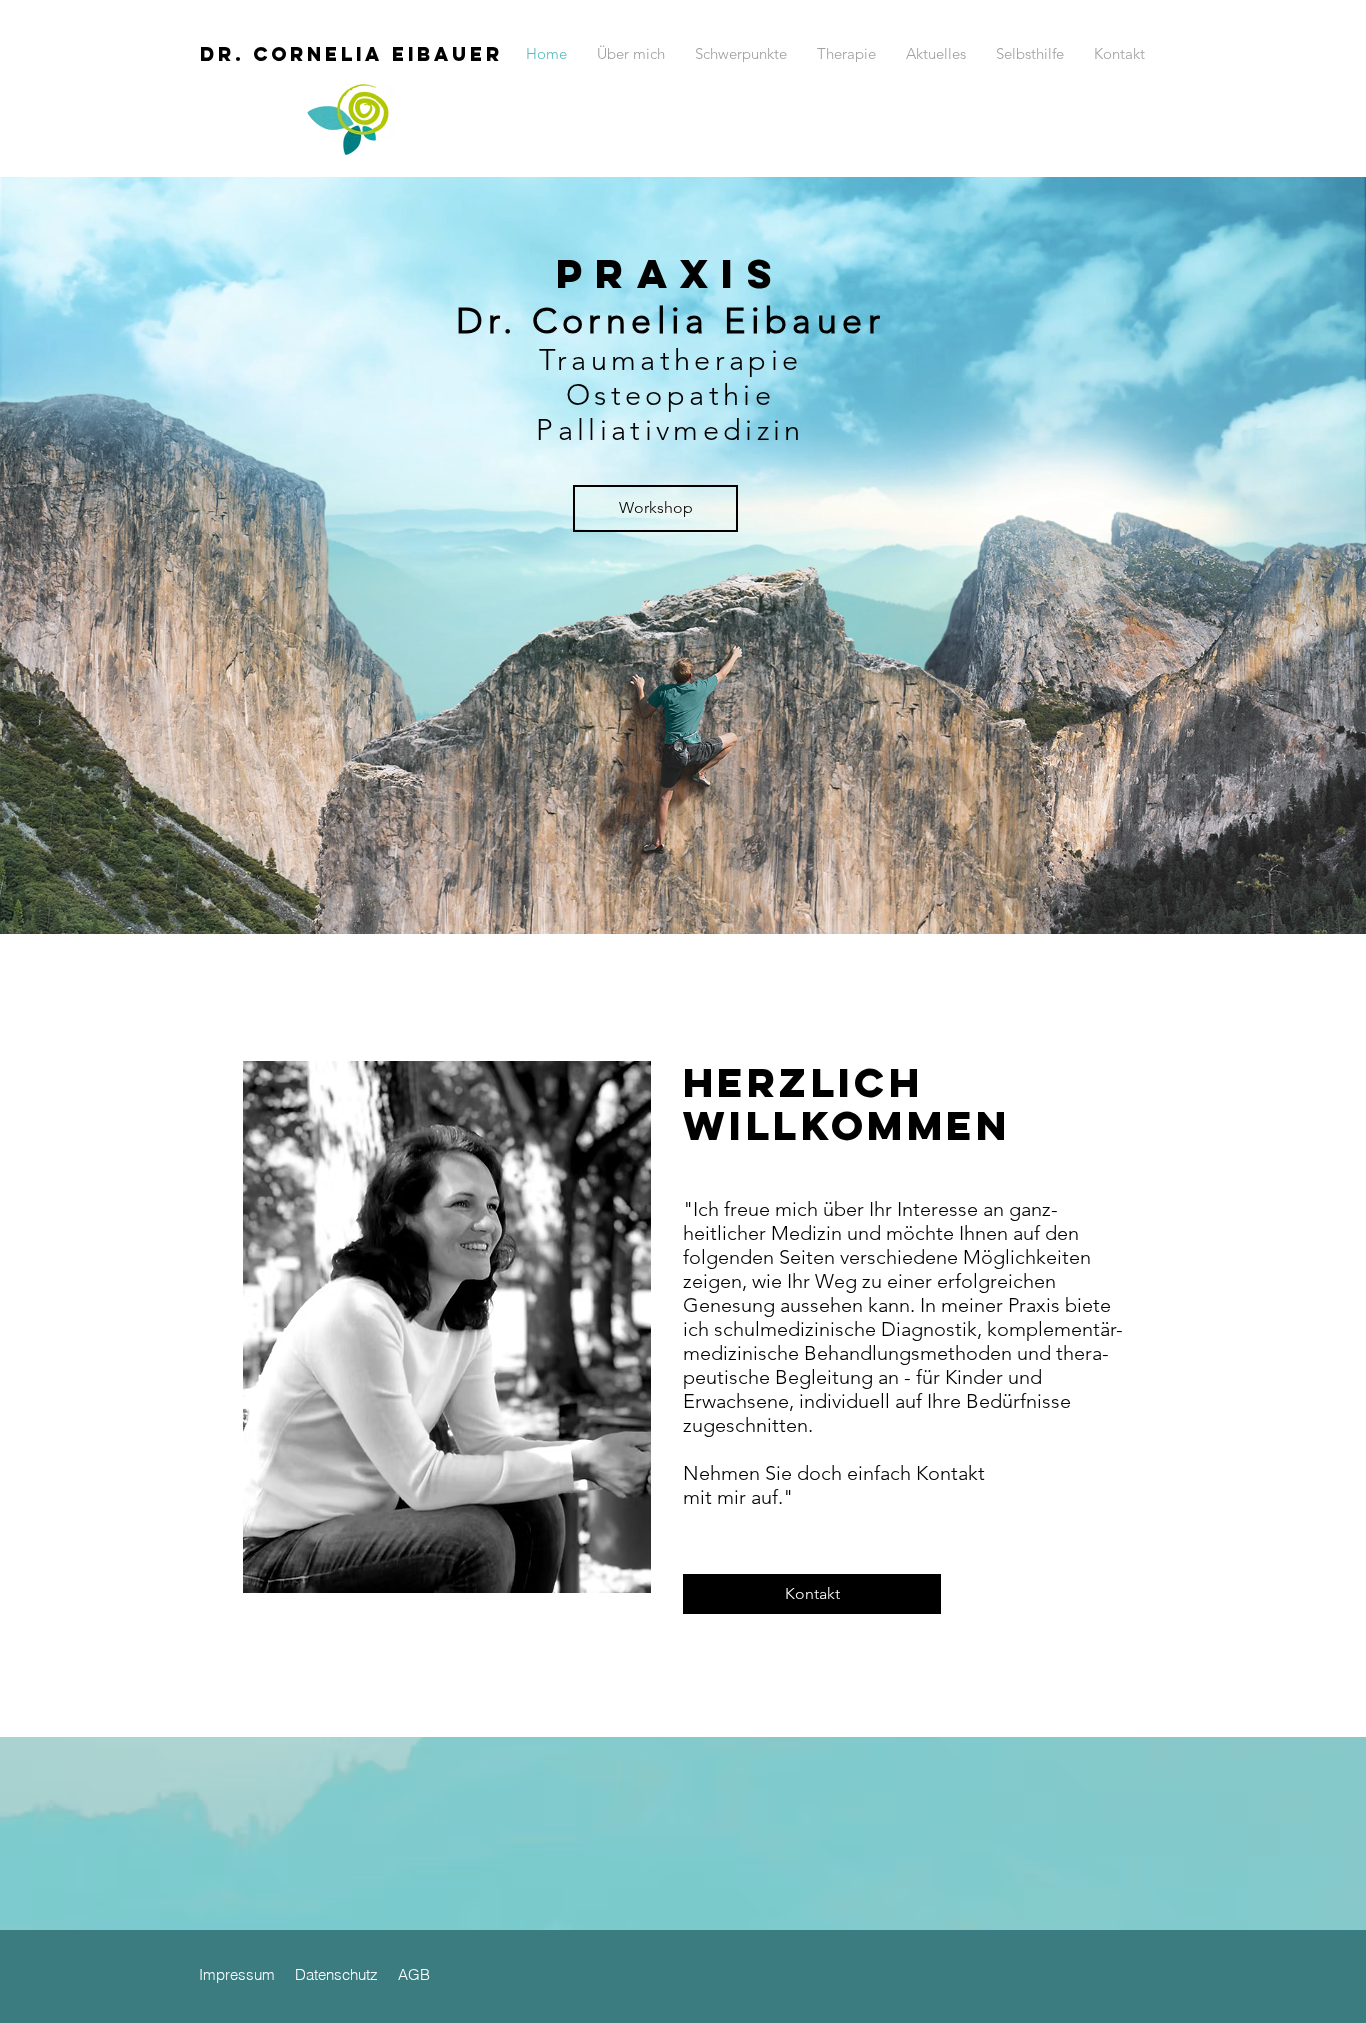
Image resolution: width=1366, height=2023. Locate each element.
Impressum (237, 1974)
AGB (412, 1974)
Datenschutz (338, 1974)
